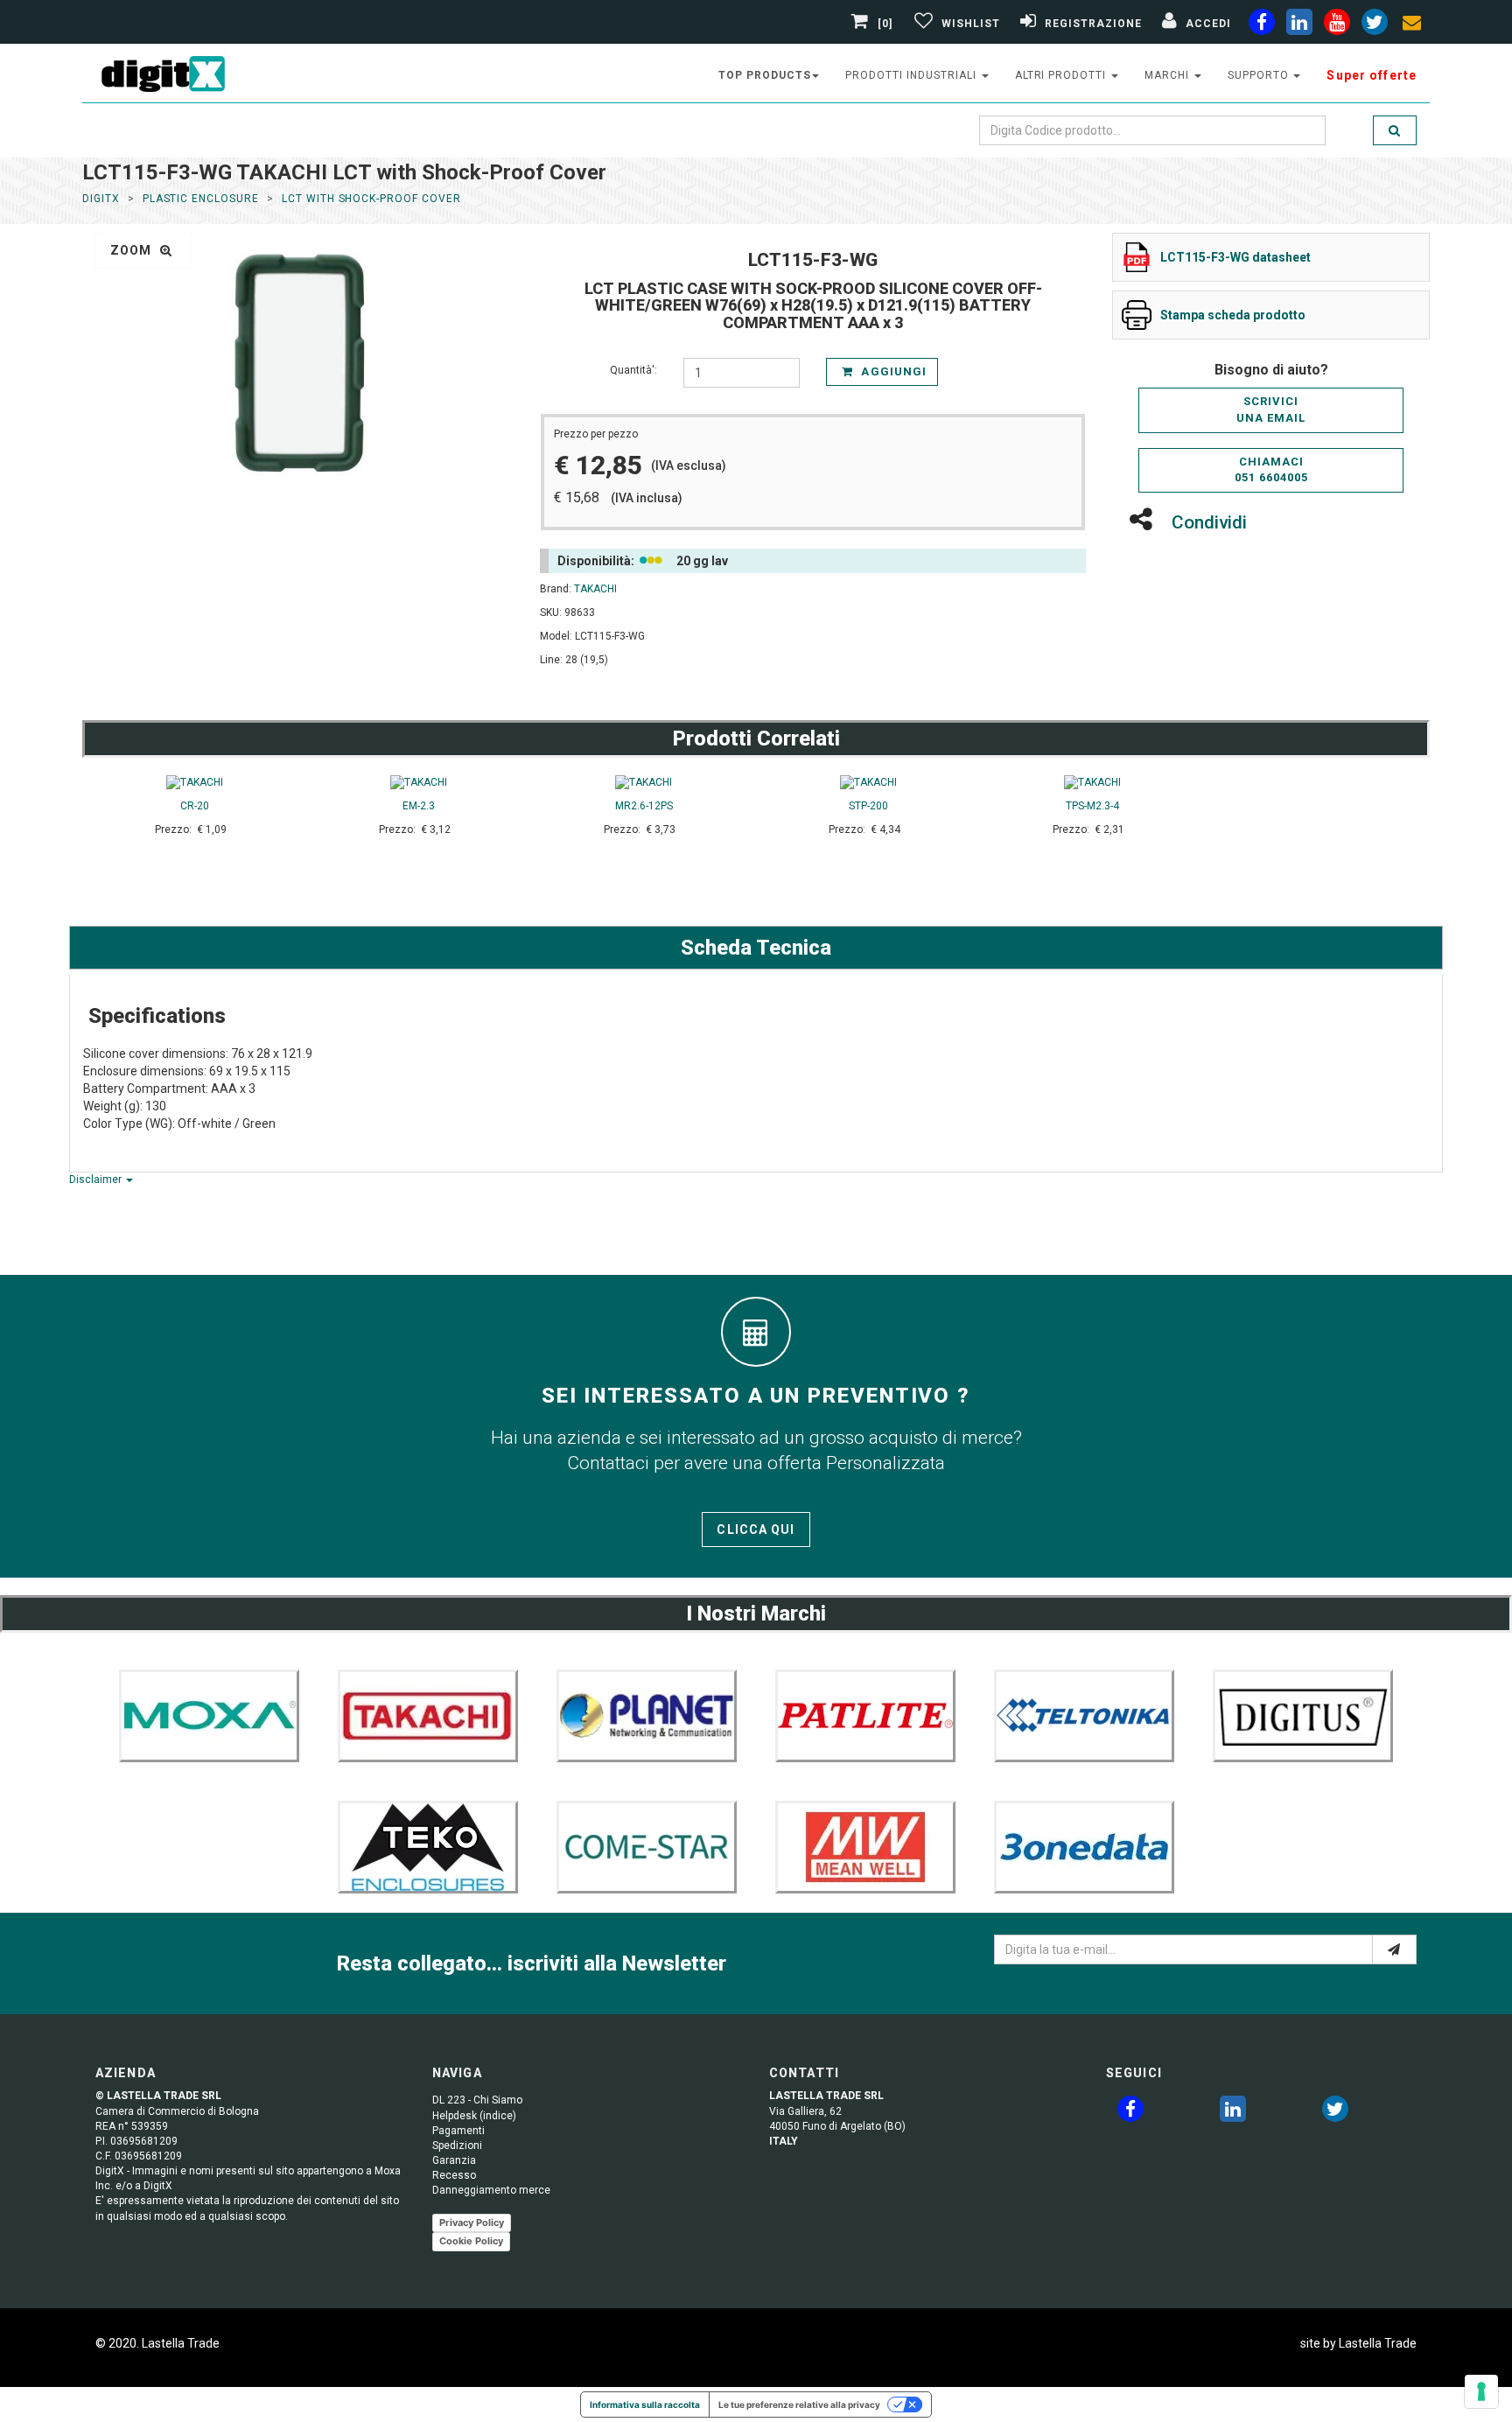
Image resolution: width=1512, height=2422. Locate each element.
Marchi (1169, 75)
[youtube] (1337, 25)
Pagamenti (458, 2131)
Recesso (454, 2175)
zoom (133, 250)
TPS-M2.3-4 (1092, 806)
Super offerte (1372, 75)
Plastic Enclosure (201, 199)
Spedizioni (457, 2145)
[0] (885, 24)
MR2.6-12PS (644, 806)
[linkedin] (1299, 25)
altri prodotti (1062, 75)
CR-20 (195, 806)
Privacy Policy (472, 2222)
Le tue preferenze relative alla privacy (799, 2404)
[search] (1395, 130)
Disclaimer (97, 1179)
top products (765, 75)
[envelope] (1412, 25)
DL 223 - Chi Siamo (477, 2100)
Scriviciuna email (1271, 409)
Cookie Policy (471, 2241)
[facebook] (1262, 25)
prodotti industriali (912, 75)
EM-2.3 (419, 806)
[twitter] (1335, 2112)
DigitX (101, 199)
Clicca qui (756, 1529)
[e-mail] (1394, 1949)
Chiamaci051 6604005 (1271, 470)
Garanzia (454, 2160)
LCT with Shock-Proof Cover (371, 199)
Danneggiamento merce (491, 2190)
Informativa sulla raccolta (645, 2404)
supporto (1260, 75)
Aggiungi (892, 371)
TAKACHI (595, 589)
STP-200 (868, 806)
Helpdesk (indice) (474, 2116)
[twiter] (1375, 25)
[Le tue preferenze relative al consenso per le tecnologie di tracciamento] (1481, 2391)
